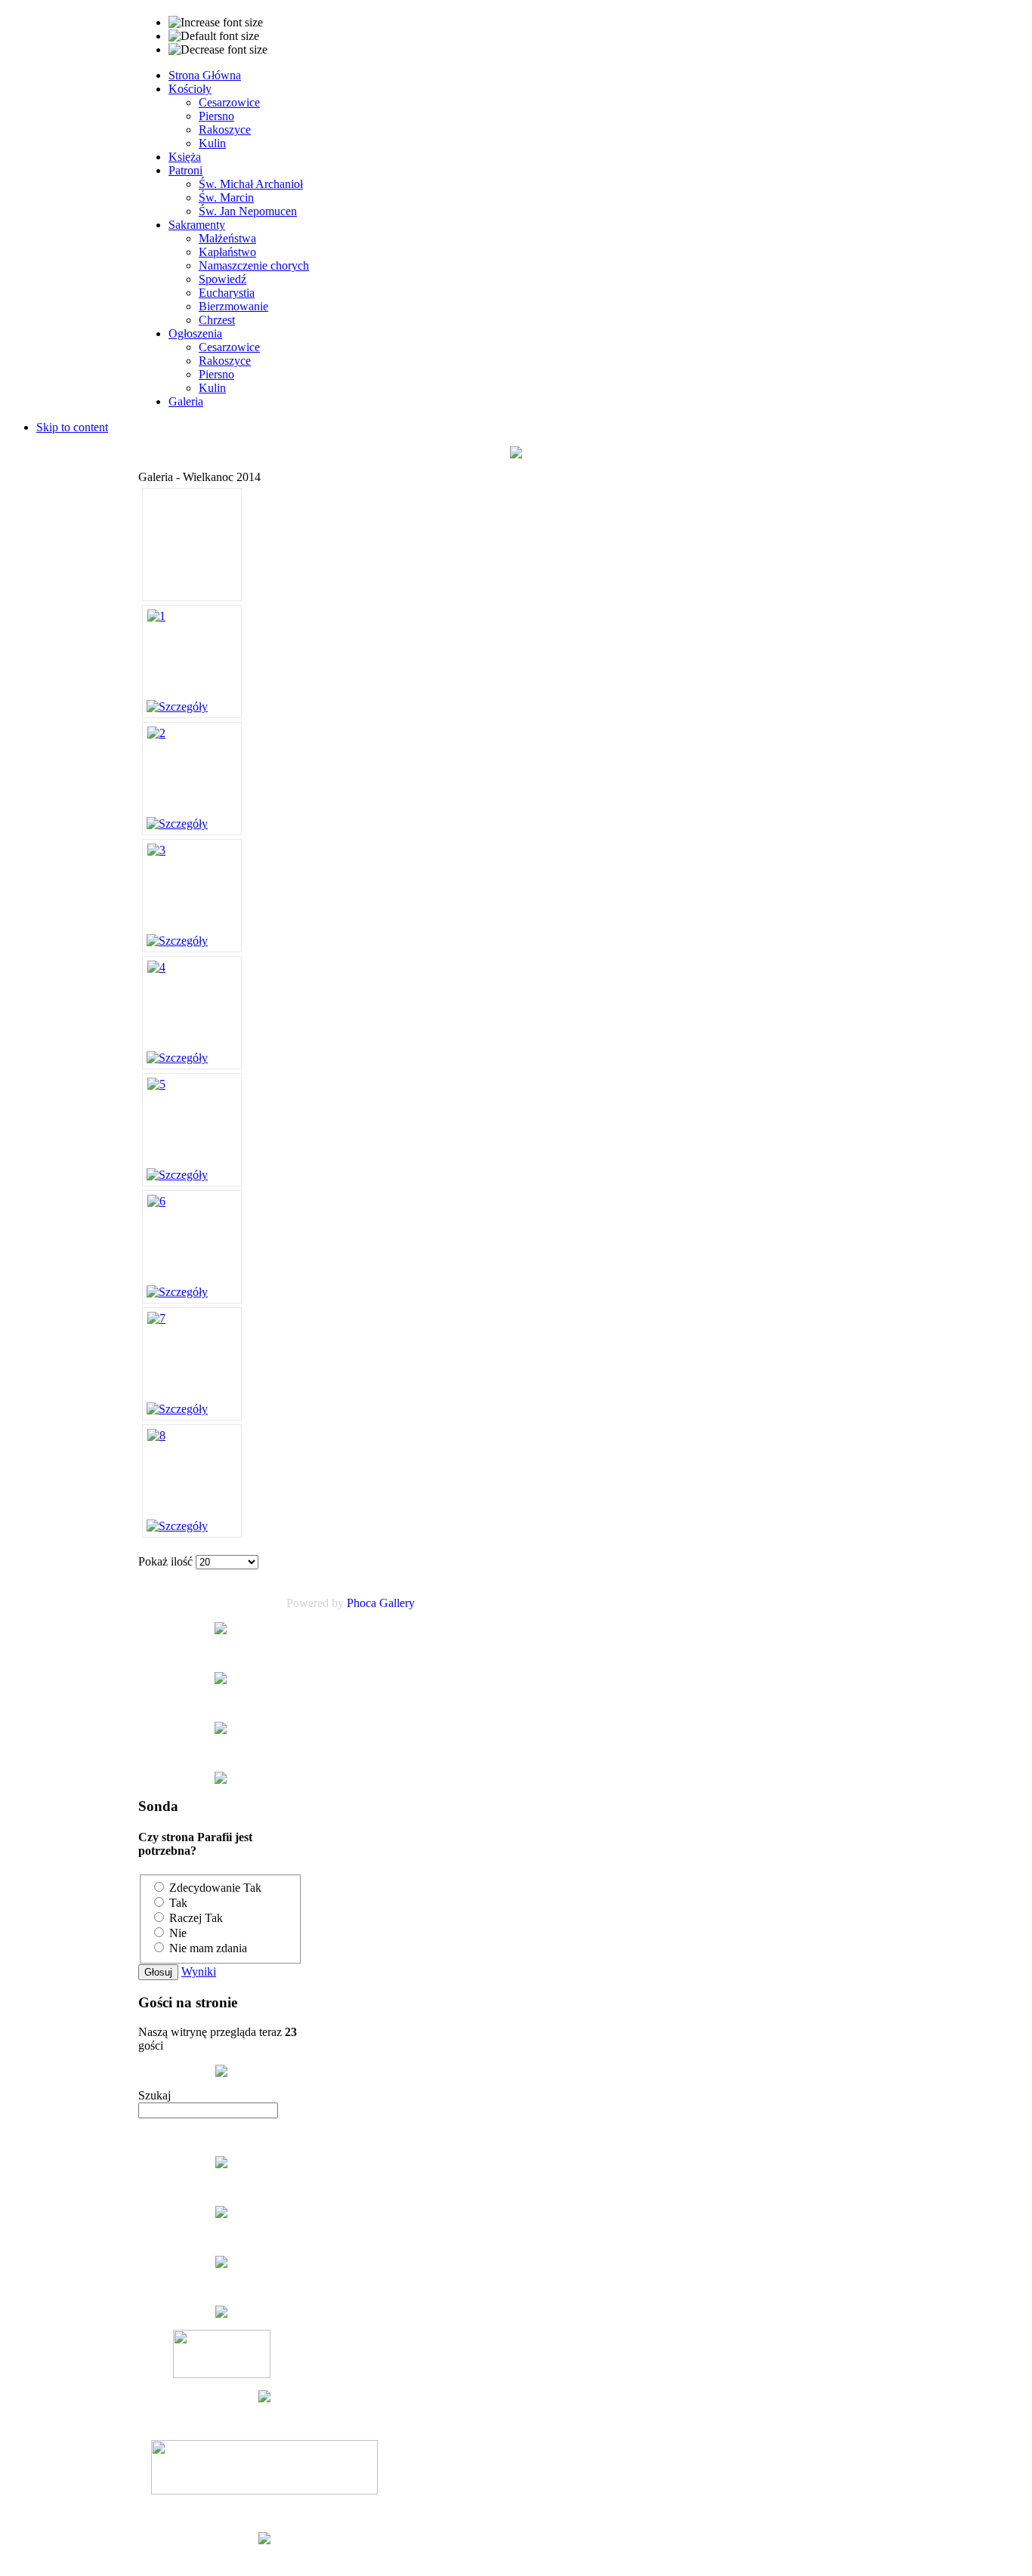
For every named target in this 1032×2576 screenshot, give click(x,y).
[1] (156, 616)
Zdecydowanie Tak (215, 1888)
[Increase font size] (216, 23)
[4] (156, 967)
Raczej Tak (196, 1918)
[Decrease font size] (218, 50)
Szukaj (154, 2095)
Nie (178, 1933)
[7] (156, 1318)
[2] (156, 733)
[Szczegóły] (177, 706)
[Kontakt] (221, 2069)
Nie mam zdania (208, 1948)
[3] (156, 850)
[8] (156, 1435)
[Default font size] (214, 36)
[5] (156, 1084)
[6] (156, 1201)
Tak (178, 1903)
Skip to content (72, 427)
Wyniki (199, 1971)
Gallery (397, 1603)
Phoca (362, 1603)
